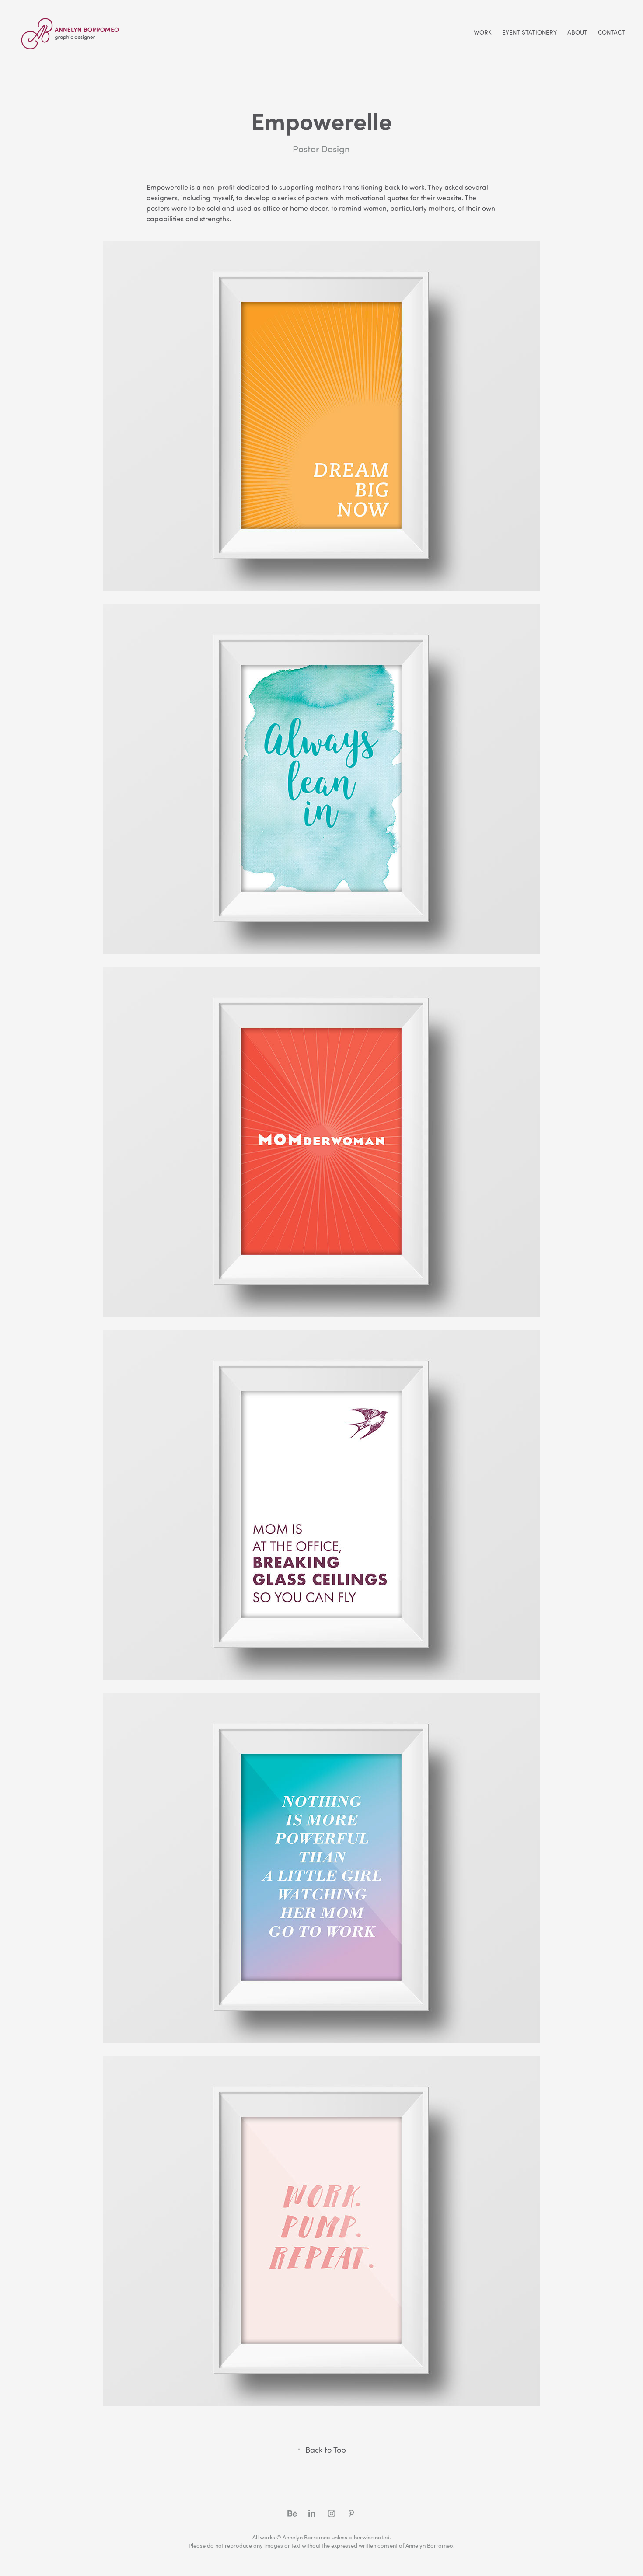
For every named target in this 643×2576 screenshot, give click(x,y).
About (577, 32)
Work (483, 32)
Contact (612, 32)
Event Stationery (529, 32)
